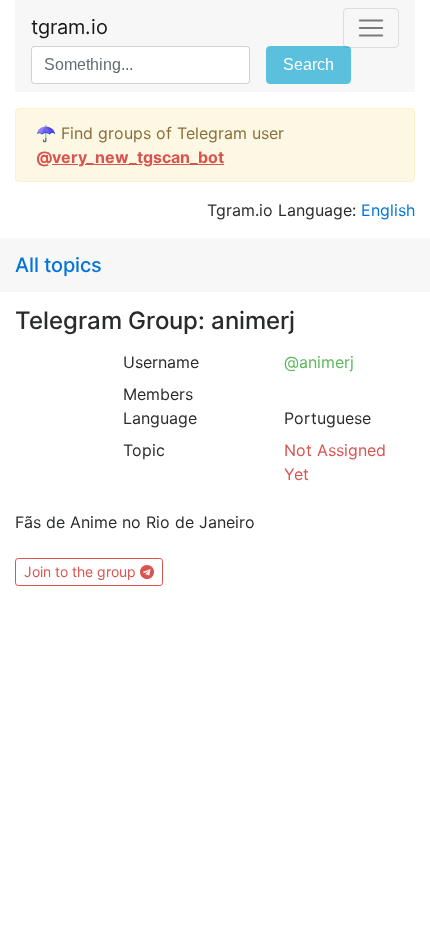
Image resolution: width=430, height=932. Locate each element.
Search (308, 64)
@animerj (319, 362)
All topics (58, 265)
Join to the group (82, 571)
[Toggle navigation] (371, 28)
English (388, 210)
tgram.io (69, 27)
